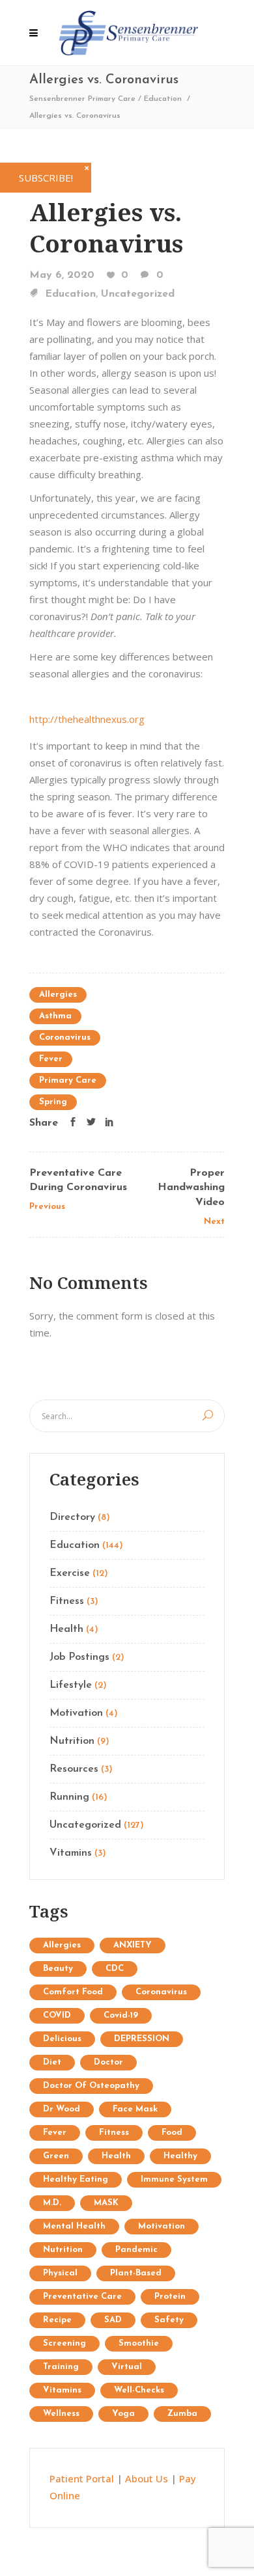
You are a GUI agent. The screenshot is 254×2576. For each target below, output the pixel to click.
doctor (108, 2062)
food (172, 2133)
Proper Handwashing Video (191, 1188)
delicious (62, 2039)
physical (60, 2273)
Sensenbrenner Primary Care (82, 99)
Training (61, 2367)
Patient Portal (82, 2478)
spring (53, 1102)
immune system (174, 2179)
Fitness (67, 1601)
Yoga (123, 2414)
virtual (127, 2367)
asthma (55, 1016)
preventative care (82, 2297)
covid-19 (121, 2015)
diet (52, 2062)
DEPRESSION (142, 2039)
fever (51, 1059)
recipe (57, 2320)
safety (169, 2320)
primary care (68, 1080)
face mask (135, 2109)
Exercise (70, 1573)
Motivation (76, 1713)
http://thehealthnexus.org (87, 719)
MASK (106, 2203)
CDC (115, 1969)
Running (69, 1797)
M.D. (52, 2203)
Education (163, 99)
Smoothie (139, 2343)
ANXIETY (133, 1945)
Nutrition (72, 1741)
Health (66, 1629)
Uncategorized (138, 294)
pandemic (136, 2250)
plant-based (136, 2273)
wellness (61, 2414)
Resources (74, 1769)
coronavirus (65, 1037)
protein (170, 2297)
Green (56, 2156)
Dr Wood (62, 2109)
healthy (180, 2156)
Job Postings (79, 1657)
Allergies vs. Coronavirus (106, 227)
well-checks (139, 2390)
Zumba (182, 2414)
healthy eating (76, 2179)
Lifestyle (71, 1685)
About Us (147, 2478)
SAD (113, 2320)
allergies (58, 995)
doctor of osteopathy (91, 2086)
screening (64, 2343)
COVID (57, 2015)
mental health (74, 2226)
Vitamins (71, 1853)
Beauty (58, 1969)
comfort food (73, 1992)
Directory (72, 1517)
